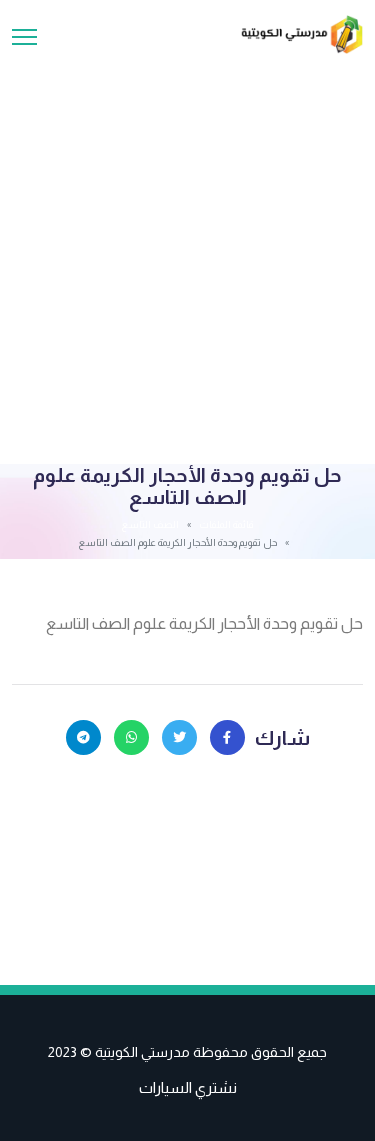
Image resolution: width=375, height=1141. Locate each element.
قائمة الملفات (226, 524)
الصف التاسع (150, 524)
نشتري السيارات (188, 1087)
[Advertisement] (187, 251)
